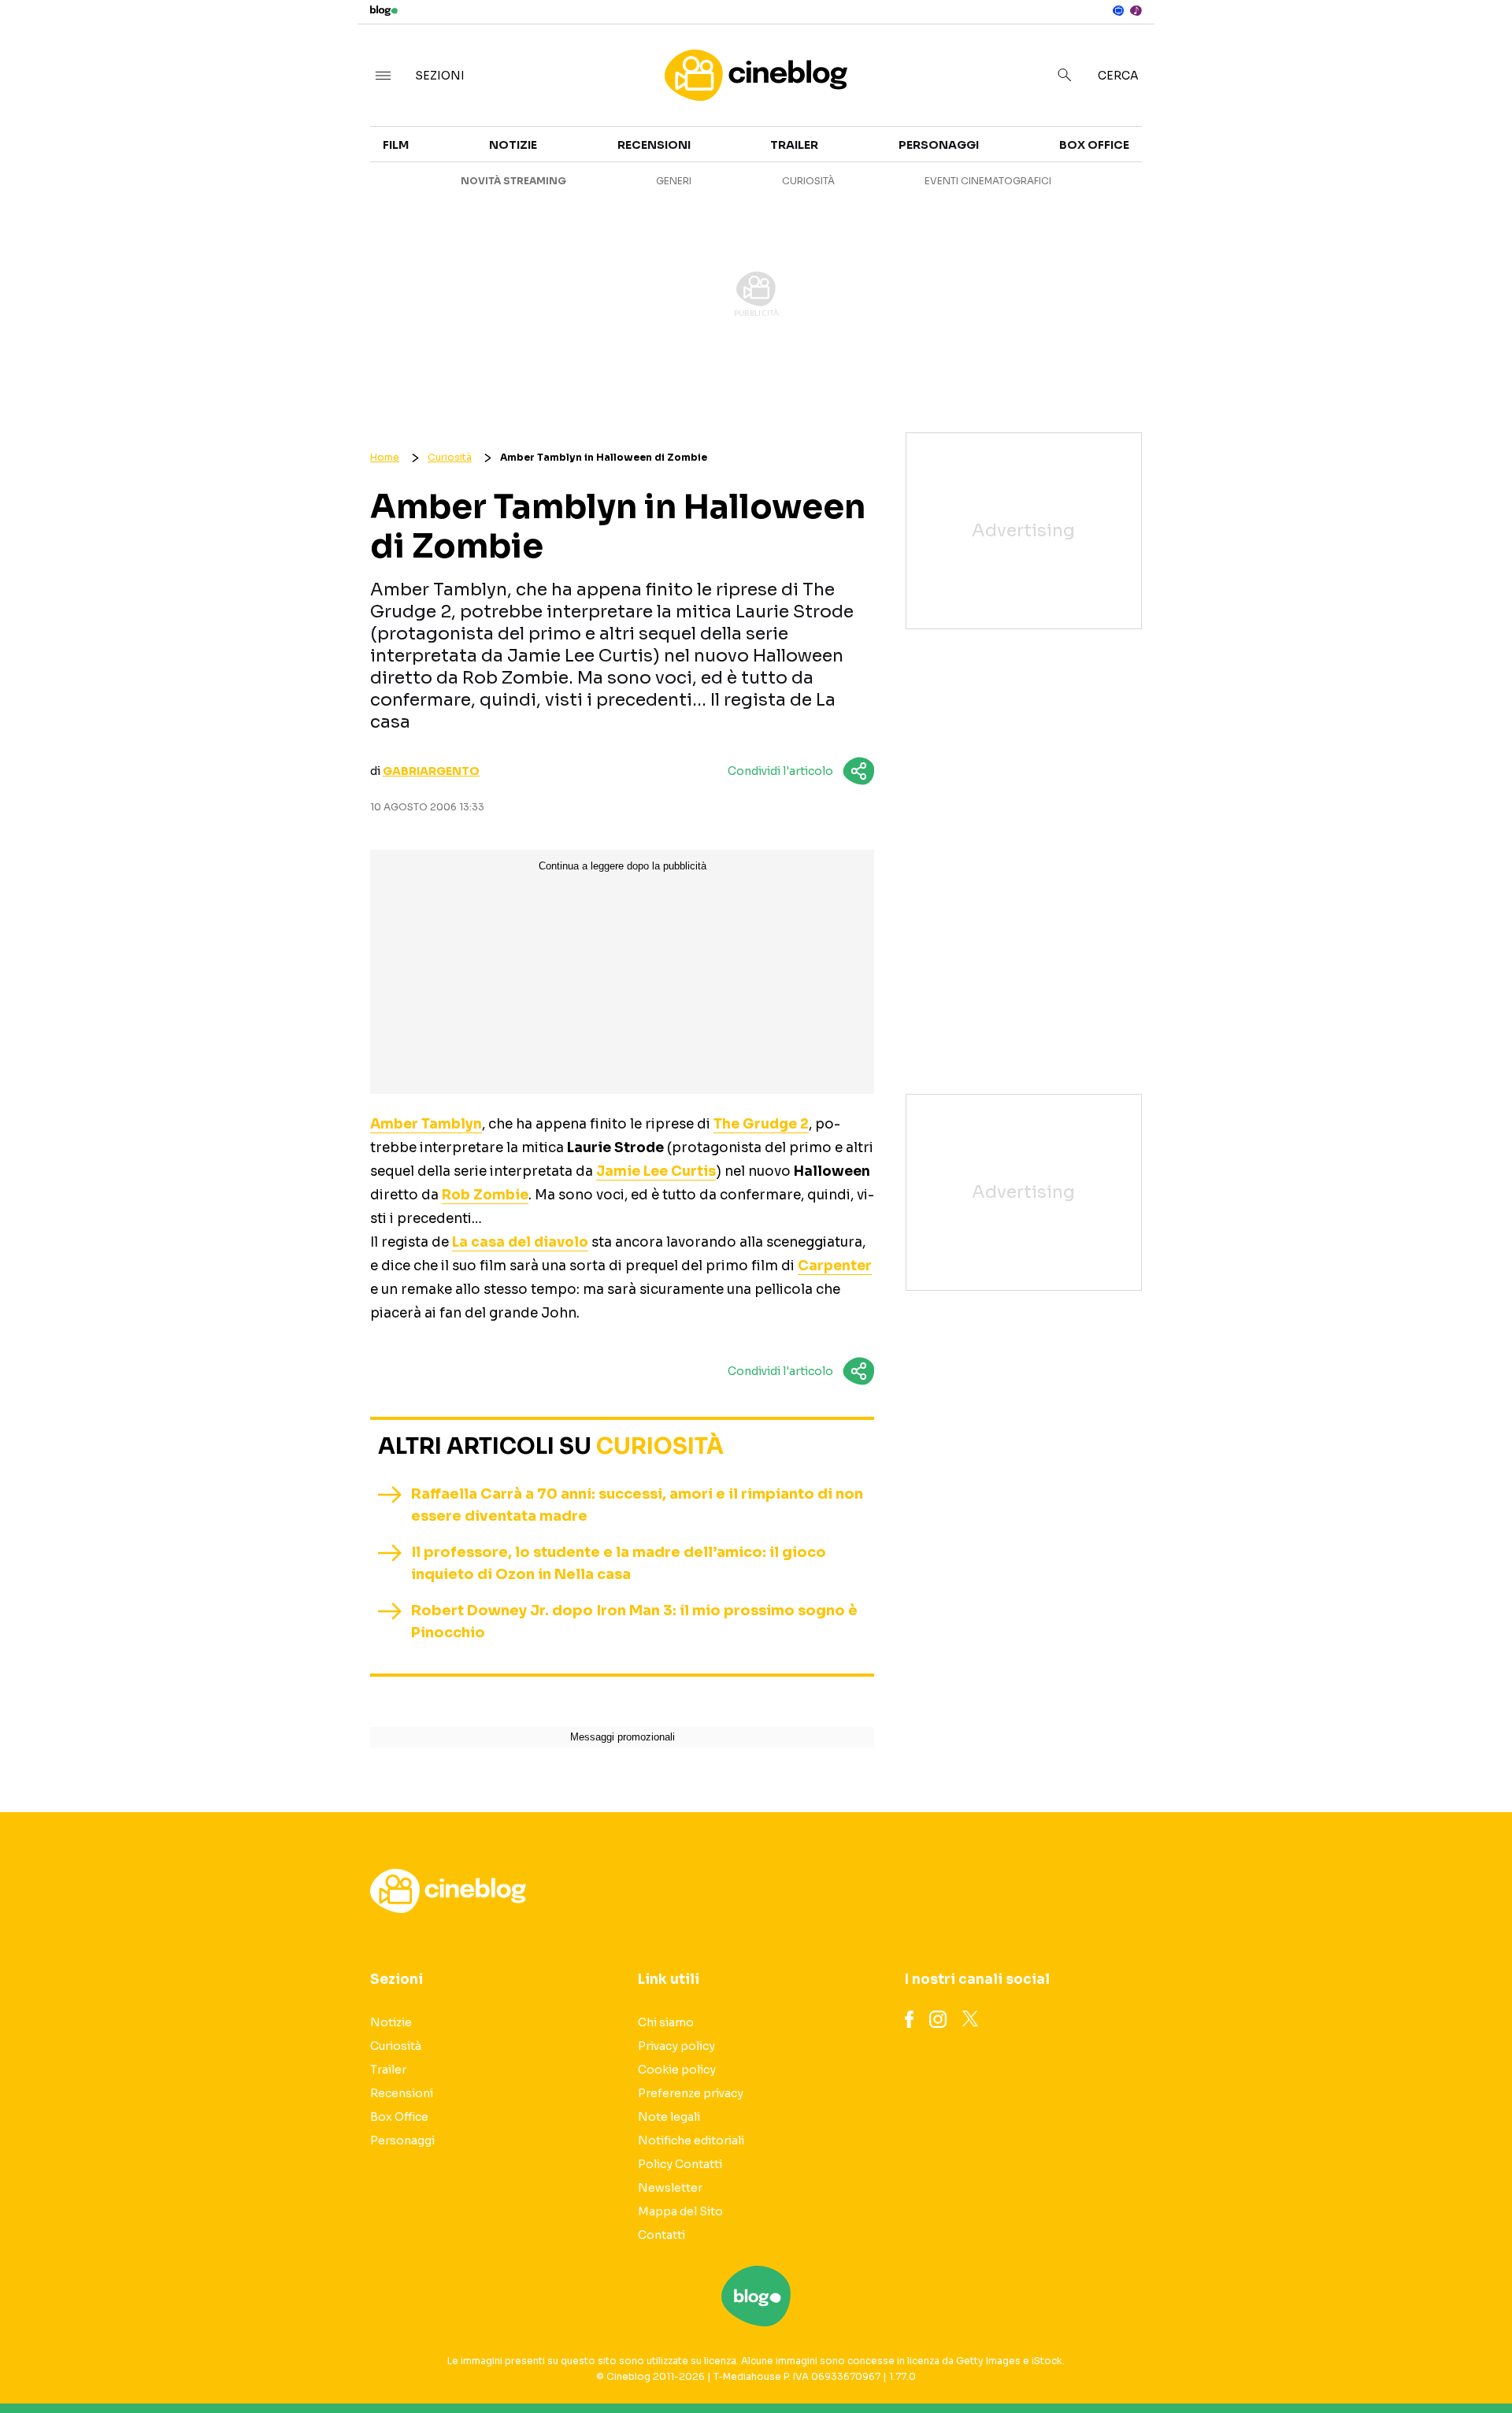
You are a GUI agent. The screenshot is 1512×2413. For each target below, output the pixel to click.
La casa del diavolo (520, 1242)
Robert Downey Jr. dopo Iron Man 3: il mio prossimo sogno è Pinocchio (634, 1622)
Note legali (669, 2117)
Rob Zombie (485, 1195)
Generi (674, 181)
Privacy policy (676, 2046)
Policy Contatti (680, 2164)
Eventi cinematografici (988, 181)
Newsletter (670, 2188)
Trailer (1297, 154)
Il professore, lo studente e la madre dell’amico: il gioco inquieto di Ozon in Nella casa (619, 1563)
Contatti (661, 2235)
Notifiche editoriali (691, 2141)
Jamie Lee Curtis (656, 1171)
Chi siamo (666, 2022)
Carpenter (835, 1266)
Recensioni (654, 145)
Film (396, 145)
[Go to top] (1307, 2361)
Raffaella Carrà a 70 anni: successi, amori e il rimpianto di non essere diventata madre (637, 1505)
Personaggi (939, 145)
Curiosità (808, 181)
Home (385, 457)
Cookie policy (677, 2070)
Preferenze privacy (691, 2093)
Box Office (1308, 183)
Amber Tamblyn (426, 1124)
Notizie (513, 145)
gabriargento (431, 771)
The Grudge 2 (761, 1124)
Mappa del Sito (680, 2211)
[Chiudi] (1475, 45)
